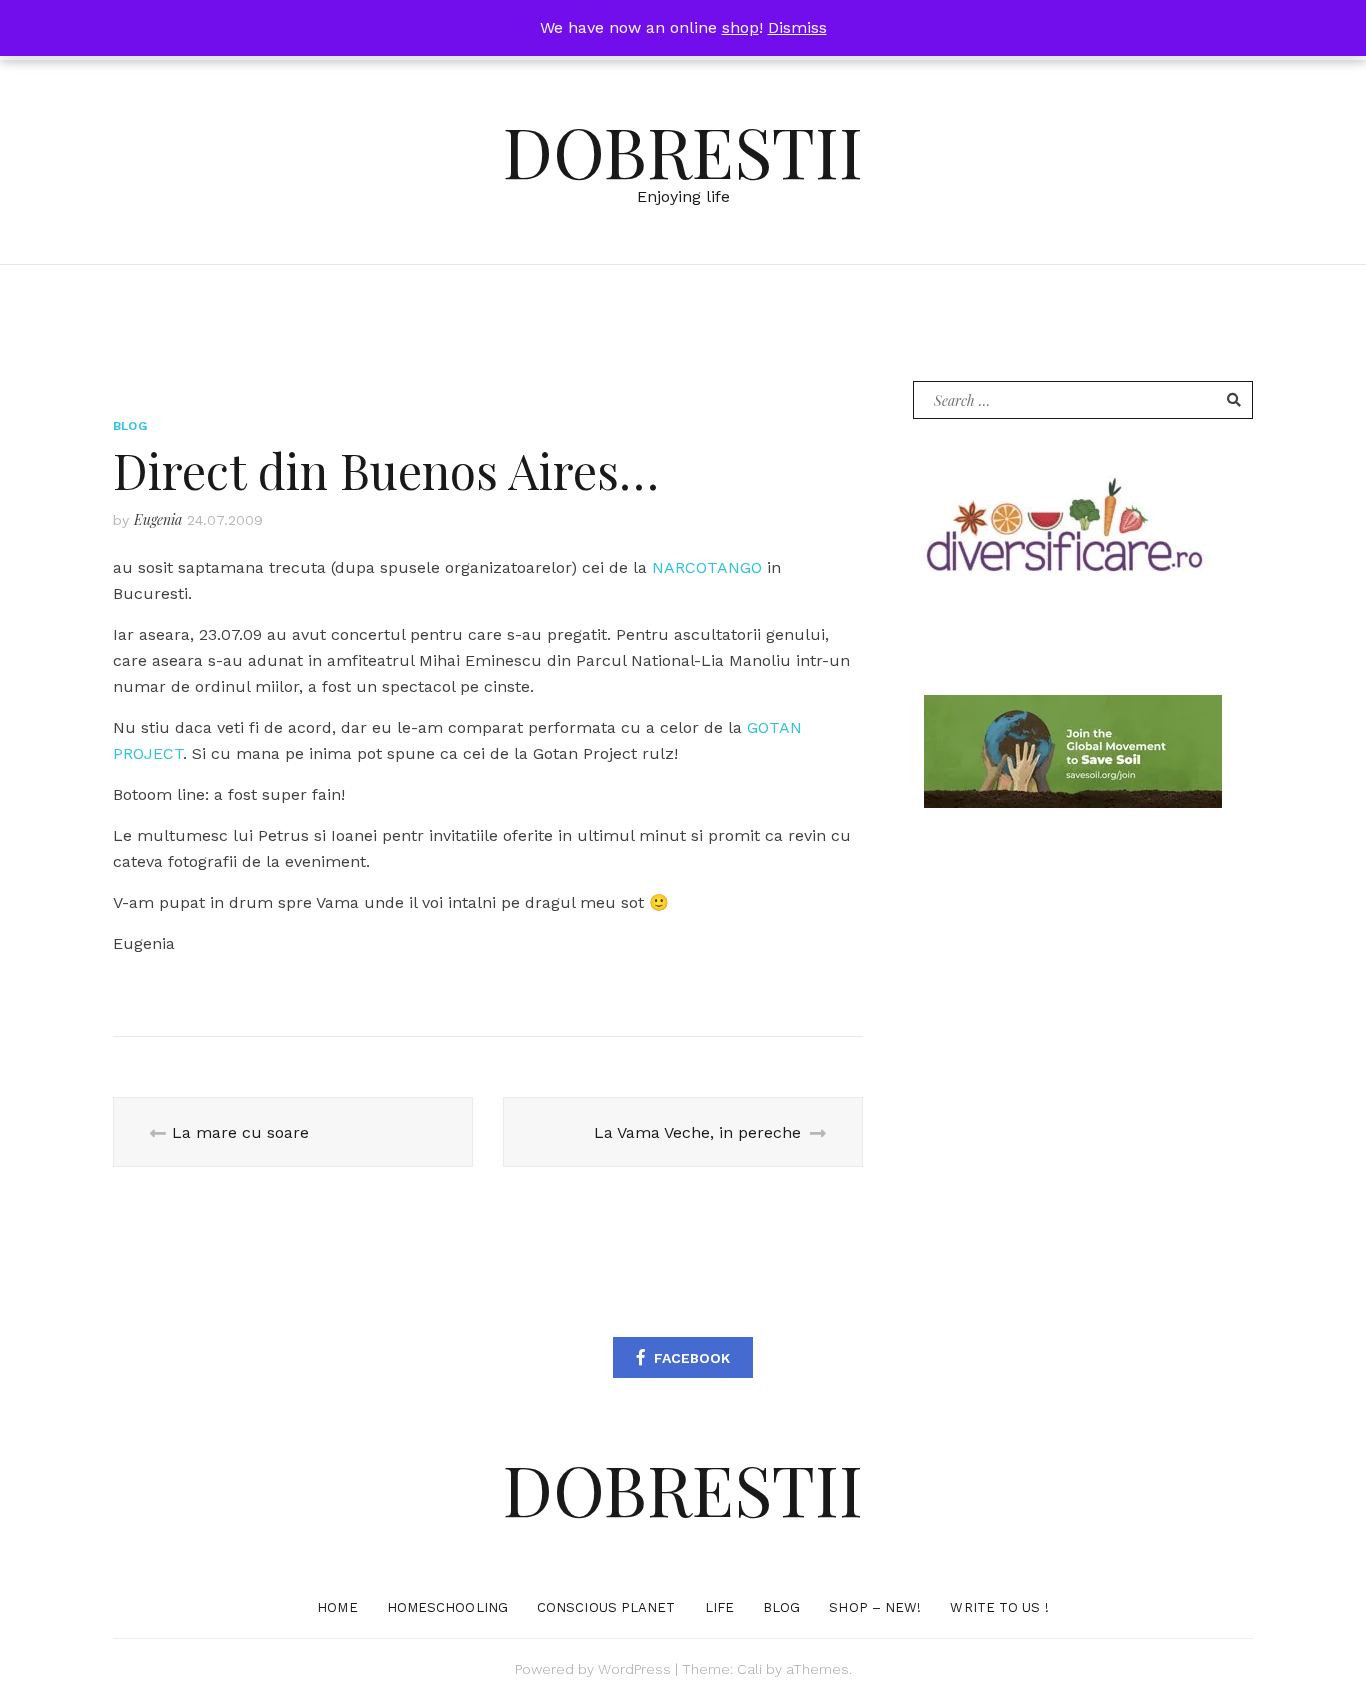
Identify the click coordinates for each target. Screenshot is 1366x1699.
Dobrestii (683, 150)
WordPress (634, 1669)
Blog (130, 426)
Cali (749, 1669)
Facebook (692, 1358)
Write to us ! (999, 1607)
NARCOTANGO (707, 567)
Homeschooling (447, 1607)
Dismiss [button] (797, 27)
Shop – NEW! (875, 1607)
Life (719, 1607)
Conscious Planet (606, 1607)
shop (740, 27)
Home (337, 1607)
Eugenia (158, 519)
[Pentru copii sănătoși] (1063, 532)
